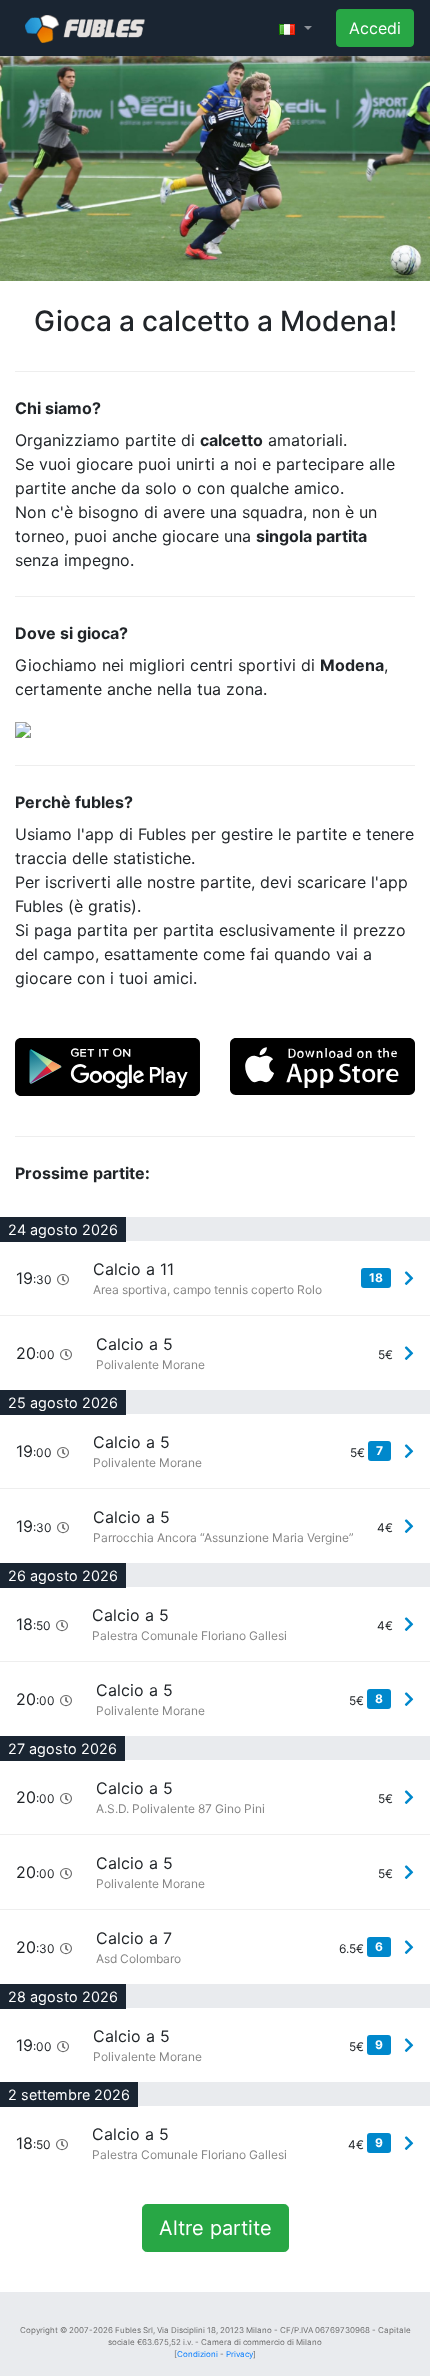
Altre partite (215, 2228)
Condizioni (197, 2354)
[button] (295, 28)
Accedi (375, 28)
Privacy (239, 2354)
